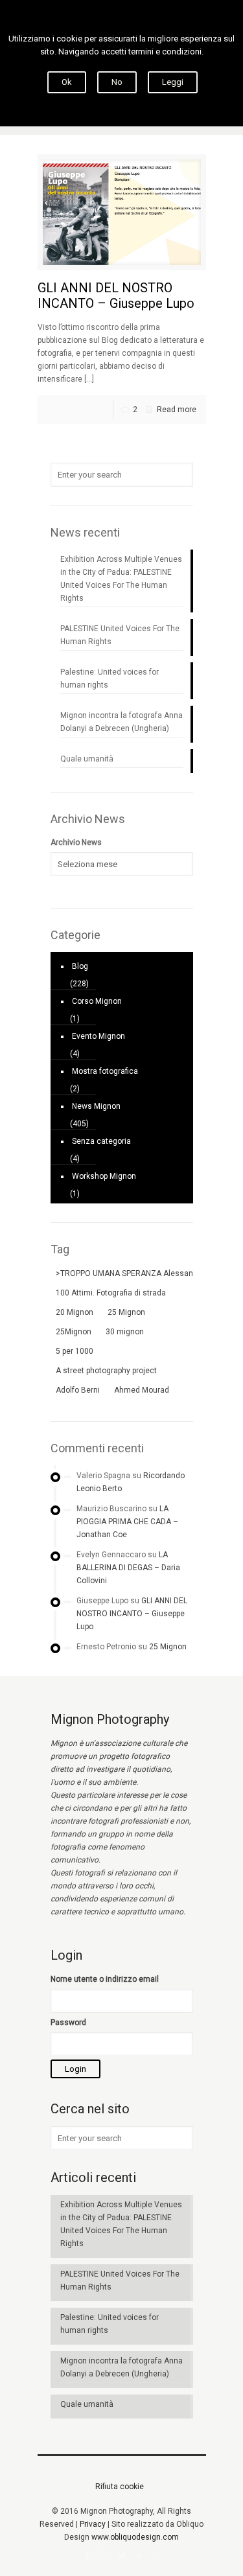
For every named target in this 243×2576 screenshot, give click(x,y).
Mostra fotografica (105, 1071)
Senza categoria (101, 1141)
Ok (67, 82)
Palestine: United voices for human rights (110, 679)
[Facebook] (87, 2556)
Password (68, 2023)
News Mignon (96, 1106)
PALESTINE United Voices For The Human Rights (120, 635)
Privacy (93, 2524)
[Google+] (104, 2556)
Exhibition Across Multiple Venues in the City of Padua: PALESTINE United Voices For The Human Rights (121, 579)
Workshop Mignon (104, 1176)
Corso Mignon (97, 1001)
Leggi (173, 82)
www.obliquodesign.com (135, 2537)
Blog (80, 966)
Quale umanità (87, 759)
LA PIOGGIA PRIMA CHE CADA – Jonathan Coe (127, 1522)
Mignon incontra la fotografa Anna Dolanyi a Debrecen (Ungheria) (121, 722)
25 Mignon (168, 1647)
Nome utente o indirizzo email (105, 1979)
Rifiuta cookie (120, 2487)
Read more (177, 410)
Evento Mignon (98, 1036)
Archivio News (76, 842)
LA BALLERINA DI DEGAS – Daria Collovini (128, 1568)
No (117, 82)
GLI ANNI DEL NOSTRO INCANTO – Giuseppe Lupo (116, 296)
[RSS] (156, 2556)
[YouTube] (139, 2556)
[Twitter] (121, 2556)
